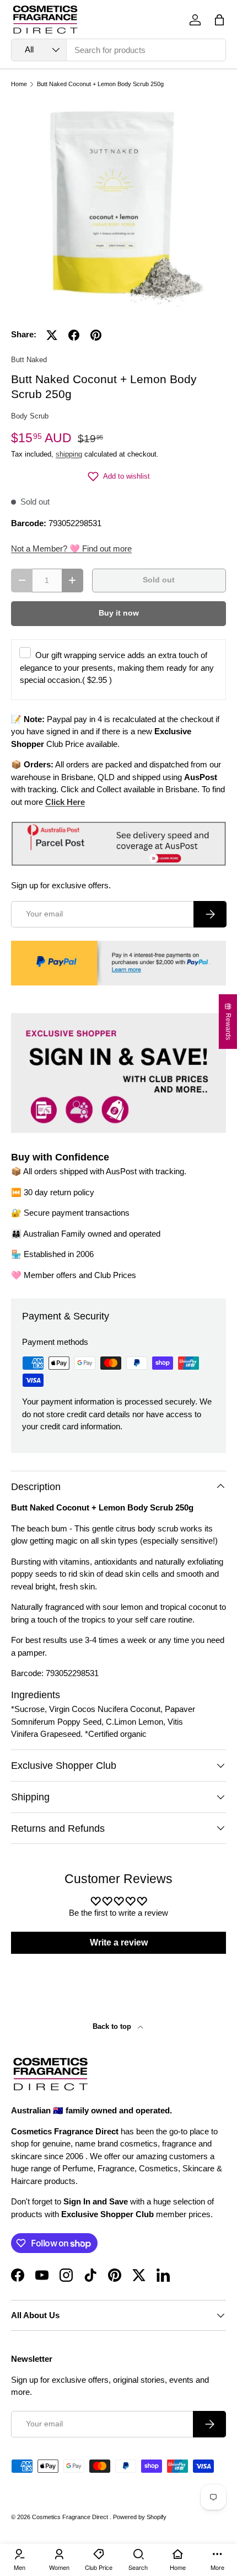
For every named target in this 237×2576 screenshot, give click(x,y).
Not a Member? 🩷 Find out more (71, 548)
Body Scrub (30, 416)
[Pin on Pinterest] (96, 335)
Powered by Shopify (140, 2517)
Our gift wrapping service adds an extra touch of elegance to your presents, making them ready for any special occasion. (117, 667)
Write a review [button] (119, 1942)
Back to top (113, 2026)
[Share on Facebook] (74, 335)
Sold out (159, 580)
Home (19, 84)
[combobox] (118, 50)
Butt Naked (29, 360)
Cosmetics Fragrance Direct (71, 2517)
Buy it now (119, 613)
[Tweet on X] (52, 335)
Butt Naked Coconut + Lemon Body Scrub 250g (100, 84)
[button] (219, 20)
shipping (69, 454)
